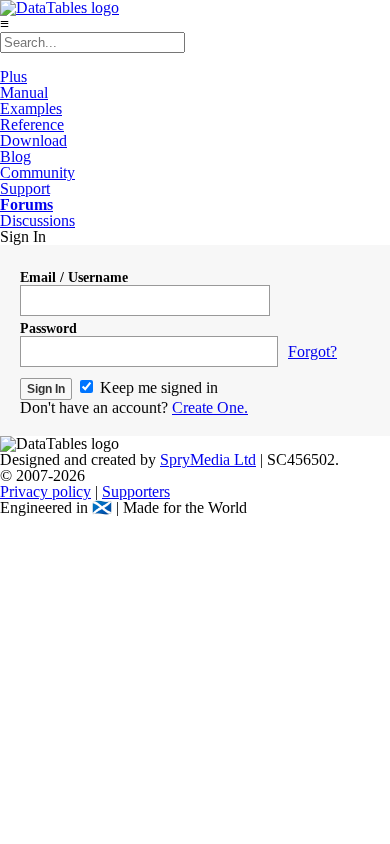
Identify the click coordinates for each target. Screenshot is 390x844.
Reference (32, 124)
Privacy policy (45, 491)
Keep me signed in (157, 387)
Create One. (210, 407)
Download (33, 140)
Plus (13, 76)
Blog (15, 156)
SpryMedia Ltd (208, 459)
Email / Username (74, 277)
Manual (24, 92)
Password (48, 328)
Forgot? (312, 351)
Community (37, 172)
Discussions (37, 220)
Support (25, 188)
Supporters (136, 491)
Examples (31, 108)
